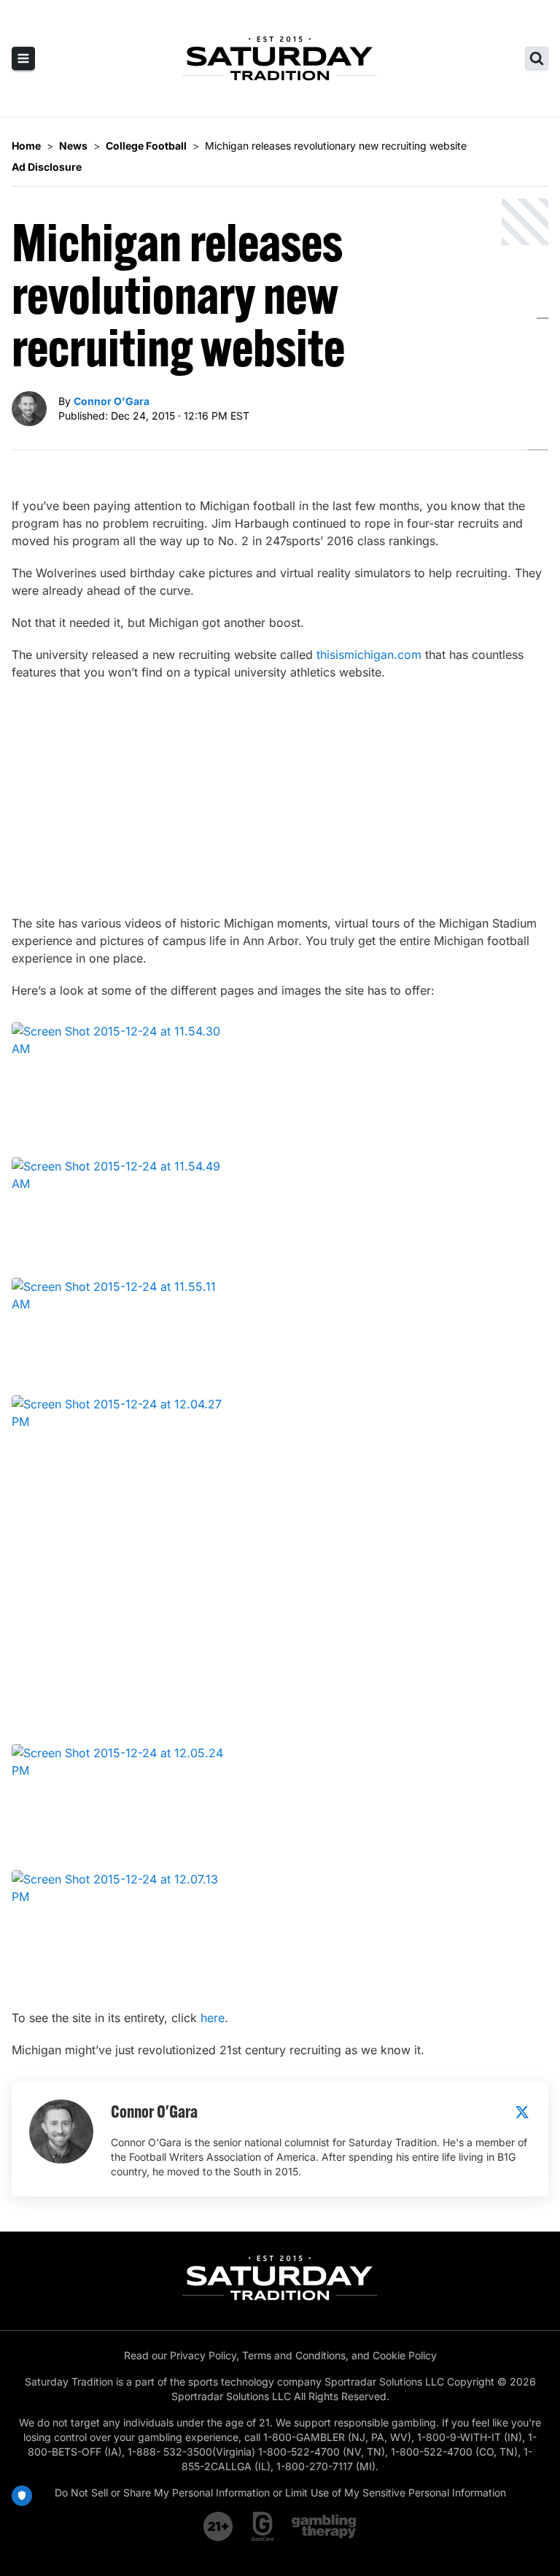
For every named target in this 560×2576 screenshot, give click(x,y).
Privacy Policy (203, 2355)
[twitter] (522, 2112)
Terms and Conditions (294, 2355)
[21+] (219, 2526)
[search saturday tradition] (537, 58)
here (213, 2018)
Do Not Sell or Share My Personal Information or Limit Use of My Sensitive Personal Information (280, 2492)
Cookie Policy (405, 2355)
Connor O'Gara (112, 401)
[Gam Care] (263, 2526)
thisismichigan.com (369, 655)
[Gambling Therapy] (324, 2526)
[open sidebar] (23, 58)
